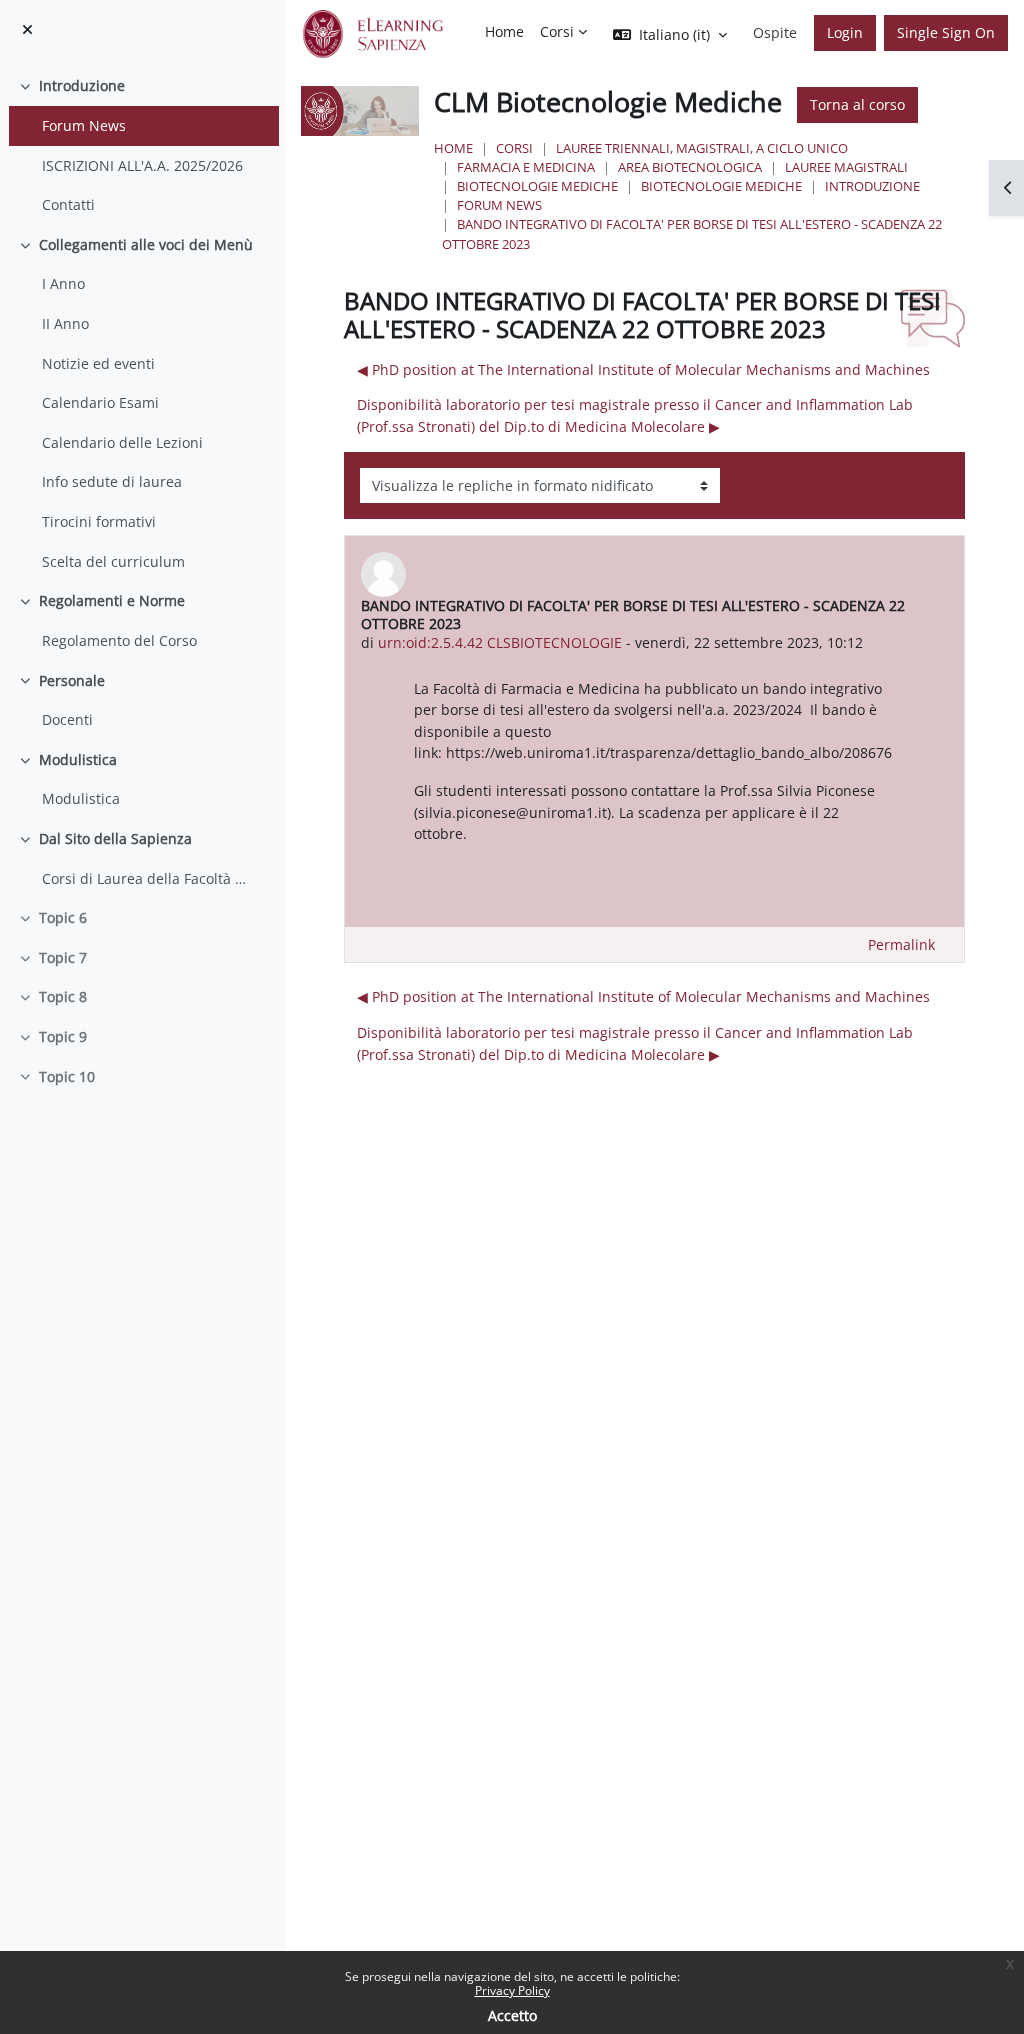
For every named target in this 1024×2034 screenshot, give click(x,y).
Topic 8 (63, 996)
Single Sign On (946, 32)
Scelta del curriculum (113, 561)
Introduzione (82, 85)
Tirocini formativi (99, 521)
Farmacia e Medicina (526, 167)
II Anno (65, 323)
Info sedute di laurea (112, 481)
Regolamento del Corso (119, 640)
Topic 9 (63, 1036)
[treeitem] (142, 145)
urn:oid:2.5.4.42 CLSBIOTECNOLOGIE (500, 642)
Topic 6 (63, 917)
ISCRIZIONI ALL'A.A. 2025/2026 (142, 165)
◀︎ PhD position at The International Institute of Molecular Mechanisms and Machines (643, 369)
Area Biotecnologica (690, 167)
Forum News (84, 125)
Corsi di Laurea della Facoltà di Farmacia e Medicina (145, 878)
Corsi (514, 148)
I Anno (63, 283)
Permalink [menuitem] (901, 944)
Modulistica (78, 759)
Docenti (67, 719)
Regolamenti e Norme (112, 600)
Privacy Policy (512, 1990)
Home (453, 148)
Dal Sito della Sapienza (115, 838)
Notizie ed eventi (98, 363)
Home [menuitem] (504, 31)
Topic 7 (63, 957)
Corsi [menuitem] (557, 31)
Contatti (68, 204)
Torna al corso (857, 104)
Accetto (512, 2015)
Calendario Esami (100, 402)
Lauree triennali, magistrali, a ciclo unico (702, 148)
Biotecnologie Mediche (537, 186)
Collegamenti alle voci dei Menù (146, 244)
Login (845, 32)
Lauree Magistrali (846, 167)
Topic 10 (67, 1076)
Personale (72, 680)
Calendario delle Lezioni (122, 442)
